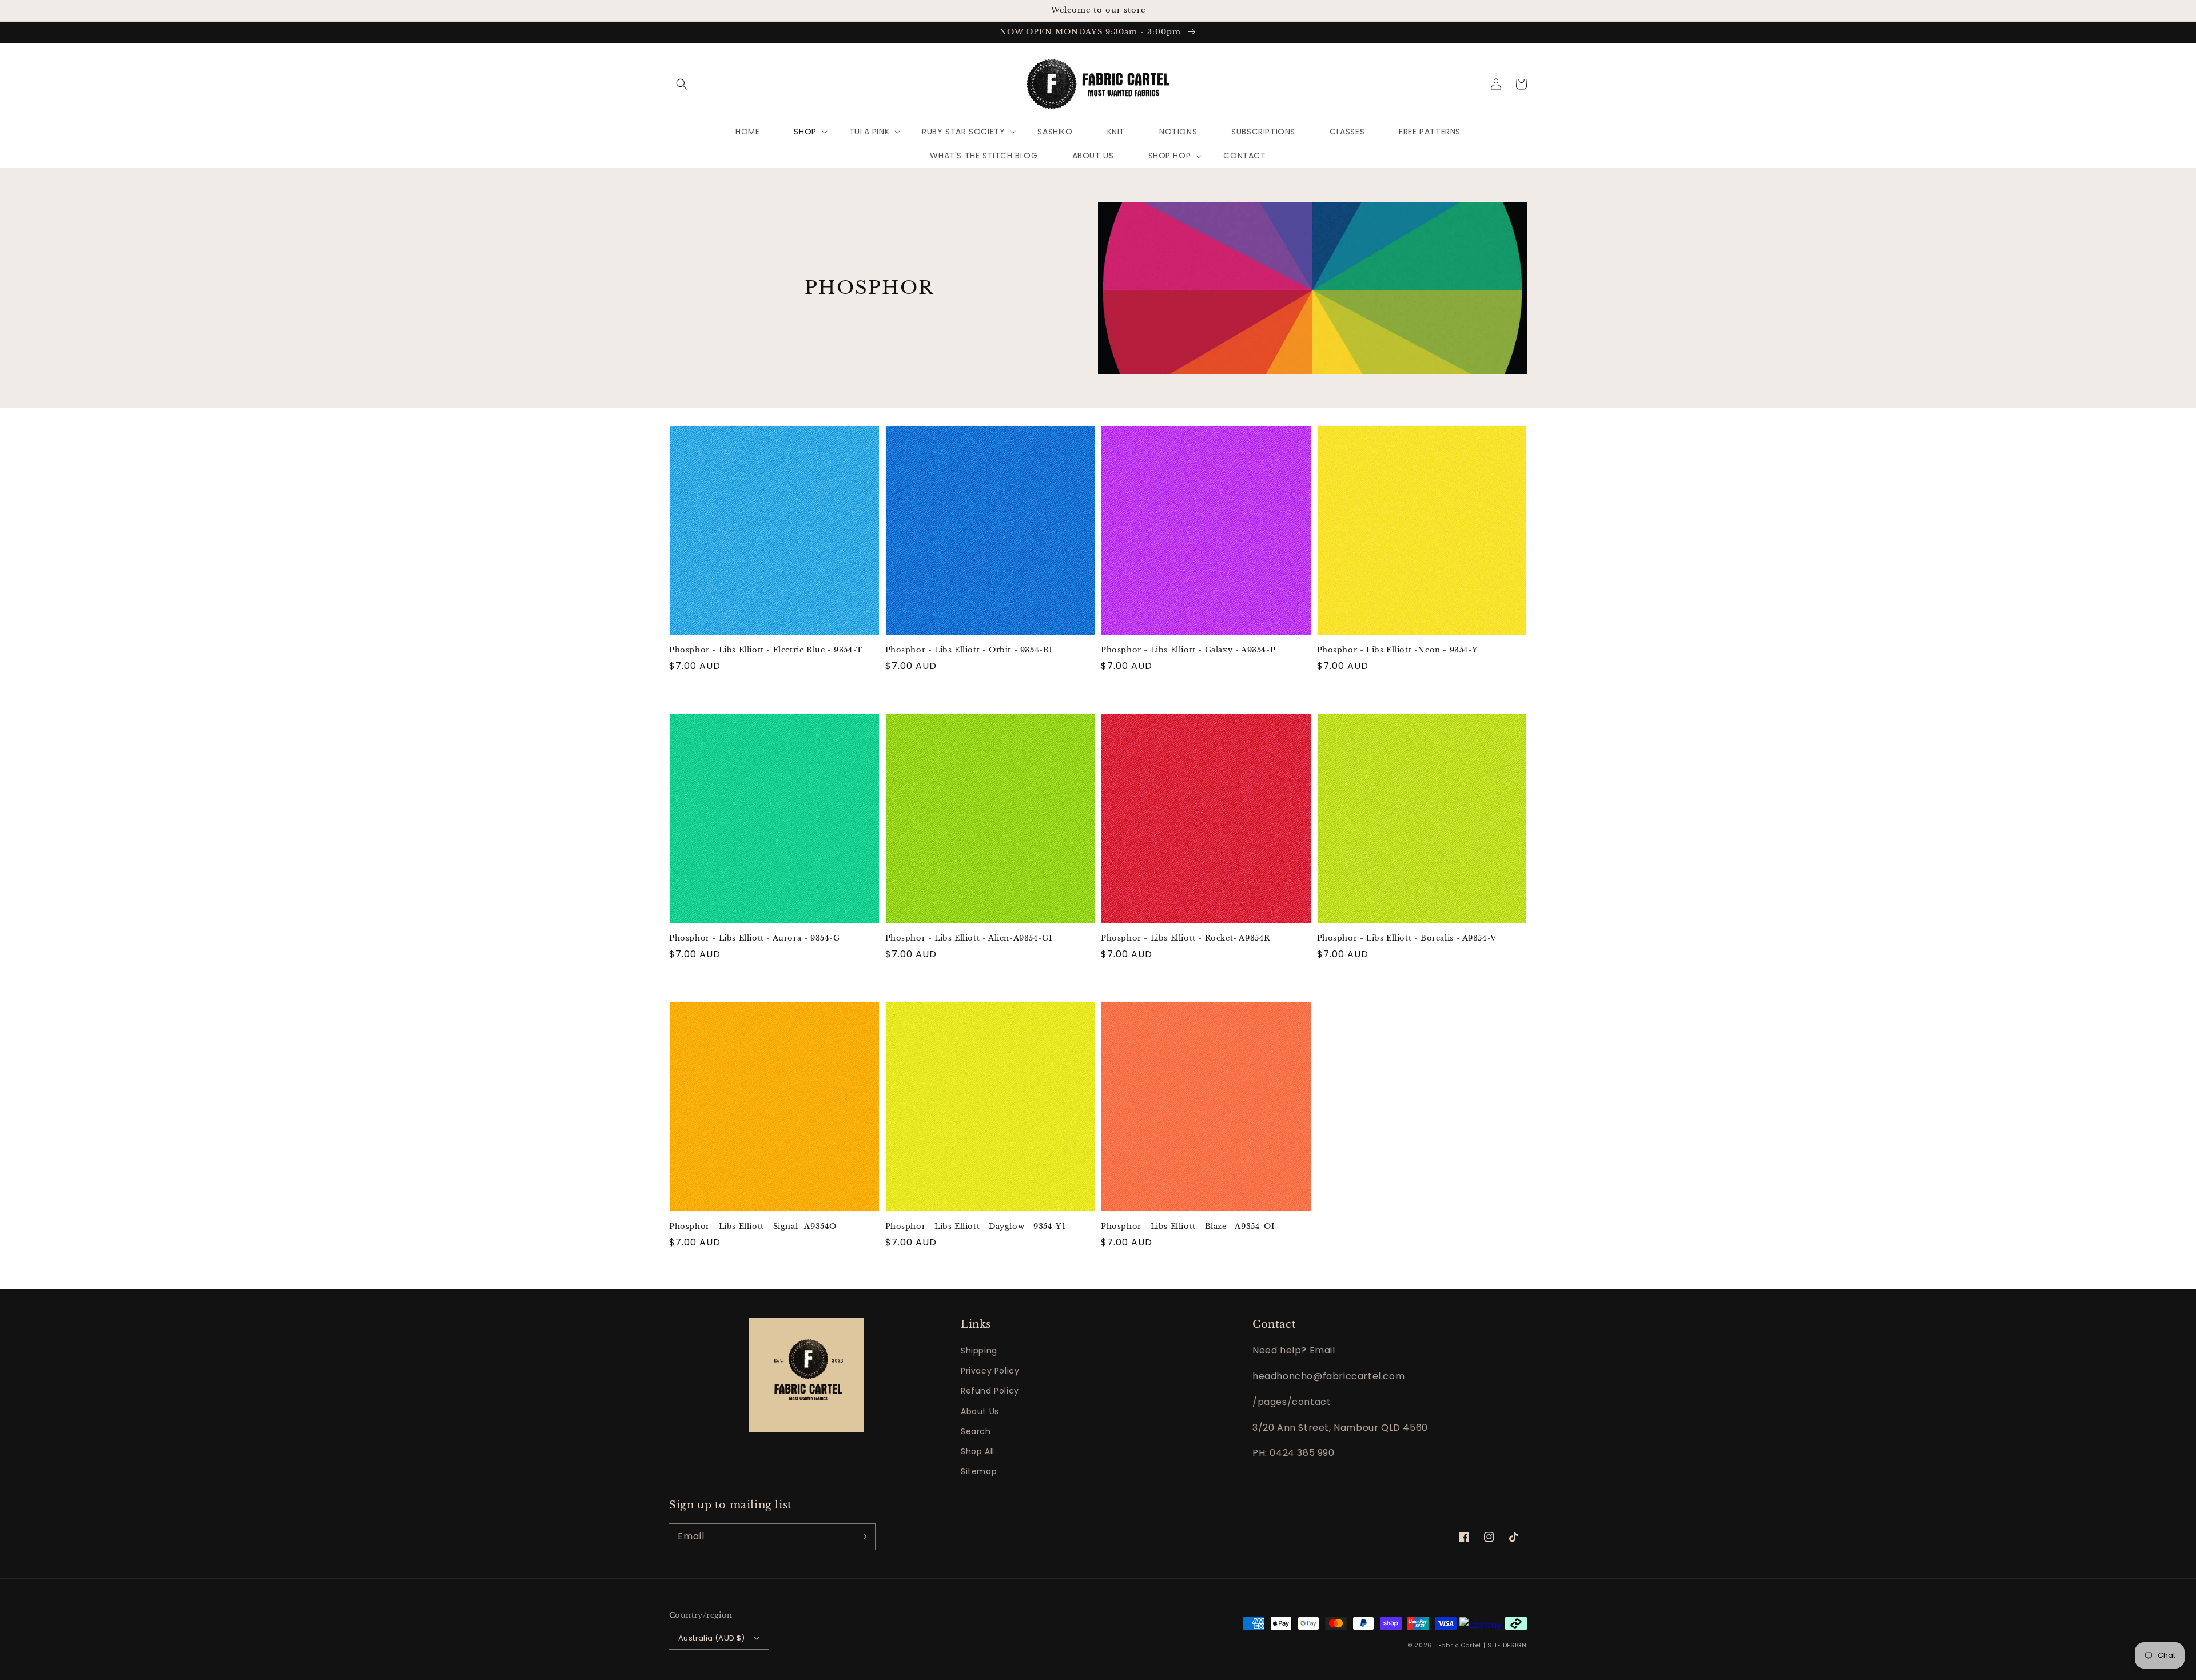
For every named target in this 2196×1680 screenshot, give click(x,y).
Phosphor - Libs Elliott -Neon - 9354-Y (1398, 650)
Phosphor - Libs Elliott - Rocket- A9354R (1185, 938)
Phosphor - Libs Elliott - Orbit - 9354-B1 (969, 650)
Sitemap (979, 1471)
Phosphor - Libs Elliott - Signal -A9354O (753, 1226)
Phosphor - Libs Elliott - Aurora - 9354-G (755, 938)
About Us (980, 1411)
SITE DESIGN (1507, 1645)
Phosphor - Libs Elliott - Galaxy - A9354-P (1188, 650)
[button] (682, 84)
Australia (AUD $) (712, 1638)
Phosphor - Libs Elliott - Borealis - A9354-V (1407, 938)
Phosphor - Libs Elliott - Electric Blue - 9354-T (766, 650)
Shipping (979, 1351)
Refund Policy (990, 1391)
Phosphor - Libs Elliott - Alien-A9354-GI (969, 938)
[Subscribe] (862, 1536)
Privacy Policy (990, 1371)
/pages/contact (1292, 1402)
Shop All (978, 1451)
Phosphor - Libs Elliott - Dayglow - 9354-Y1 (976, 1226)
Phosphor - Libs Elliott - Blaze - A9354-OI (1187, 1226)
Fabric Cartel (1460, 1645)
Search (976, 1431)
